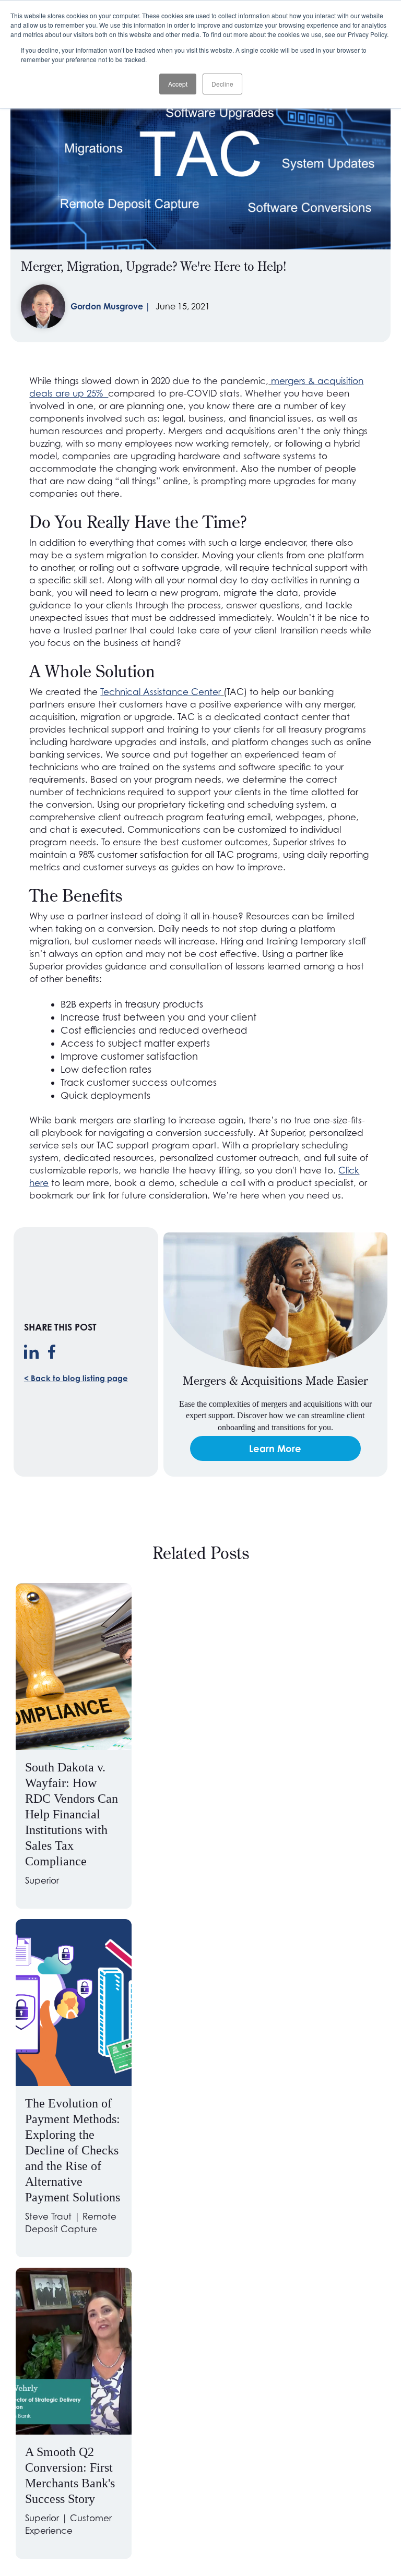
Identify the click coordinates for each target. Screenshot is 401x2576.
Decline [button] (222, 84)
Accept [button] (178, 84)
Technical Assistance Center (161, 692)
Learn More (275, 1448)
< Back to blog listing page (76, 1378)
